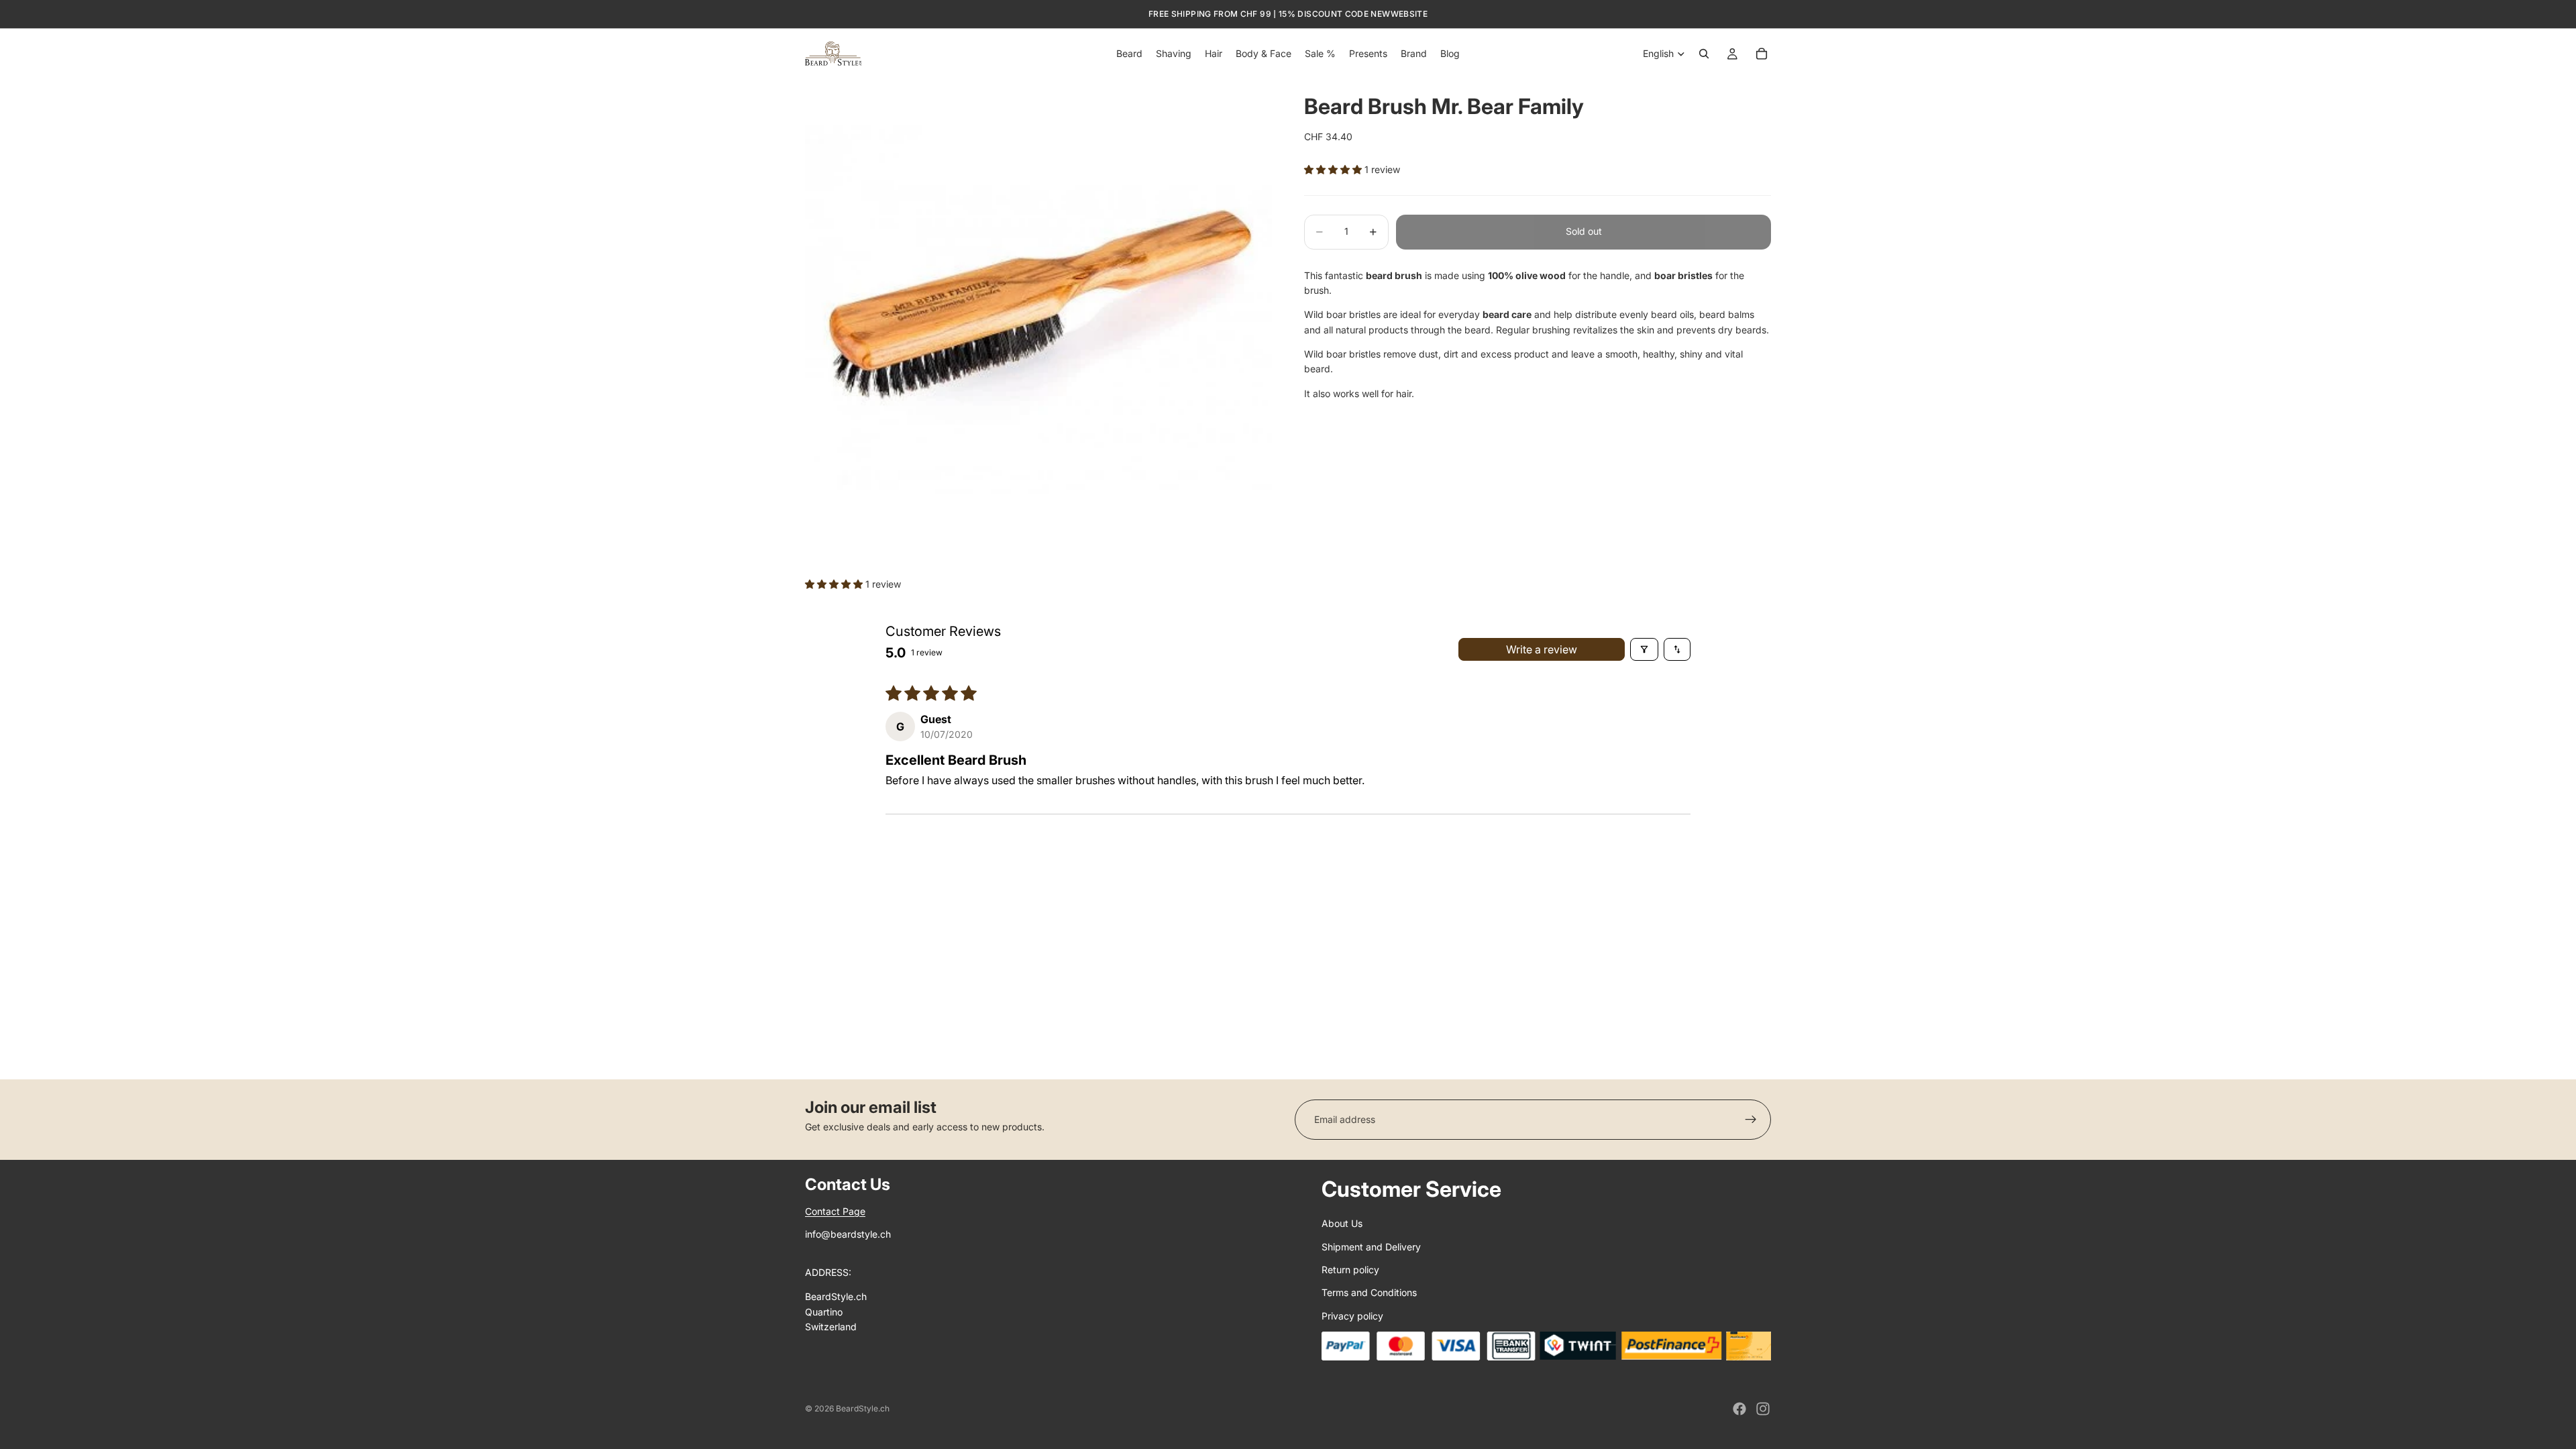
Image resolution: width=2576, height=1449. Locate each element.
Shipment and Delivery (1371, 1247)
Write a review (1542, 649)
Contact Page (835, 1211)
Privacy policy (1352, 1316)
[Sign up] (1751, 1120)
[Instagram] (1763, 1409)
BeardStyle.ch (863, 1408)
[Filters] (1644, 649)
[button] (1334, 169)
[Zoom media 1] (1038, 312)
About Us (1342, 1223)
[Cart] (1762, 54)
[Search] (1704, 54)
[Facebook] (1739, 1409)
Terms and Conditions (1369, 1292)
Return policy (1350, 1270)
